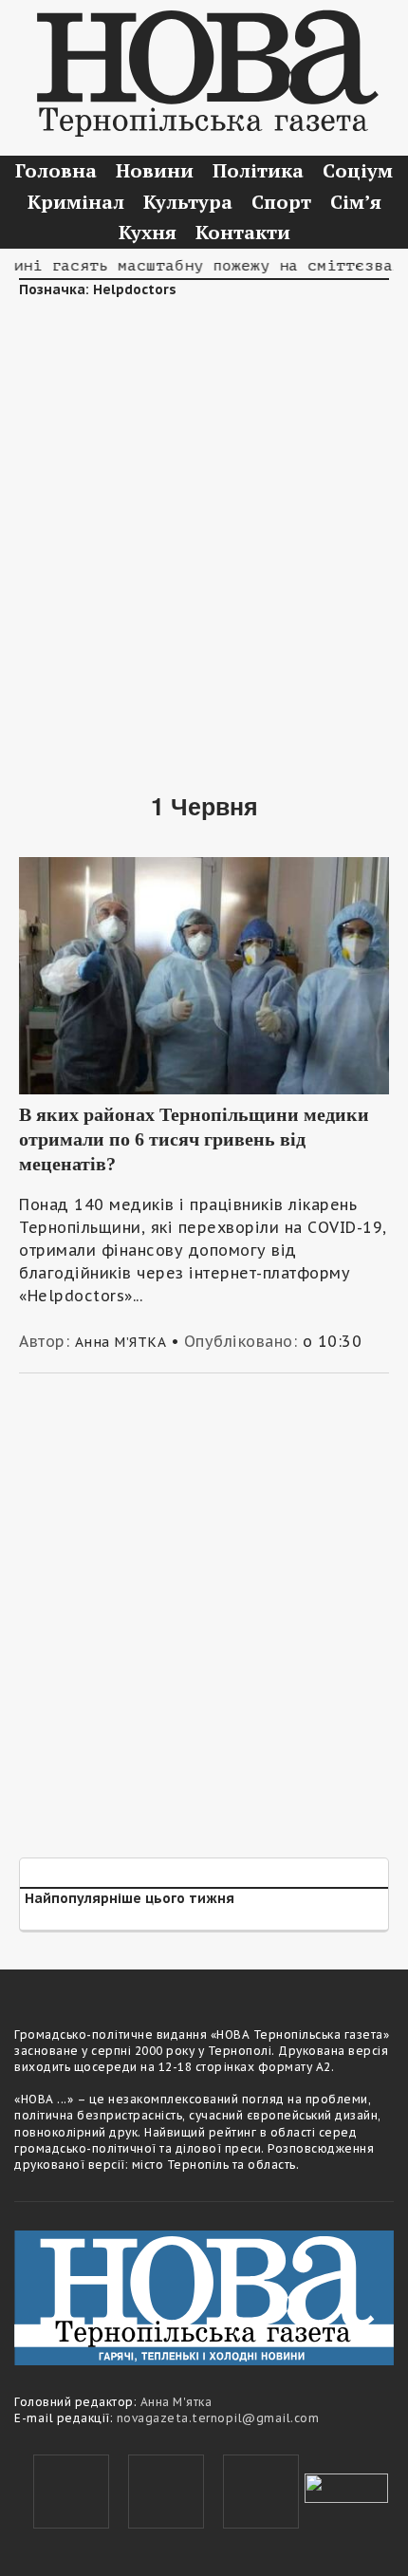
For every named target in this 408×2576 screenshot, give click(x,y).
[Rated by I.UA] (346, 2486)
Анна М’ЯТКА (121, 1342)
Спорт (281, 202)
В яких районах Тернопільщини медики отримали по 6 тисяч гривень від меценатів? (194, 1139)
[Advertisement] (204, 532)
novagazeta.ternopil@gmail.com (218, 2418)
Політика (258, 170)
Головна (56, 170)
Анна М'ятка (176, 2402)
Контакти (243, 232)
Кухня (148, 232)
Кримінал (76, 202)
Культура (188, 202)
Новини (155, 170)
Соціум (358, 170)
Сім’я (356, 202)
